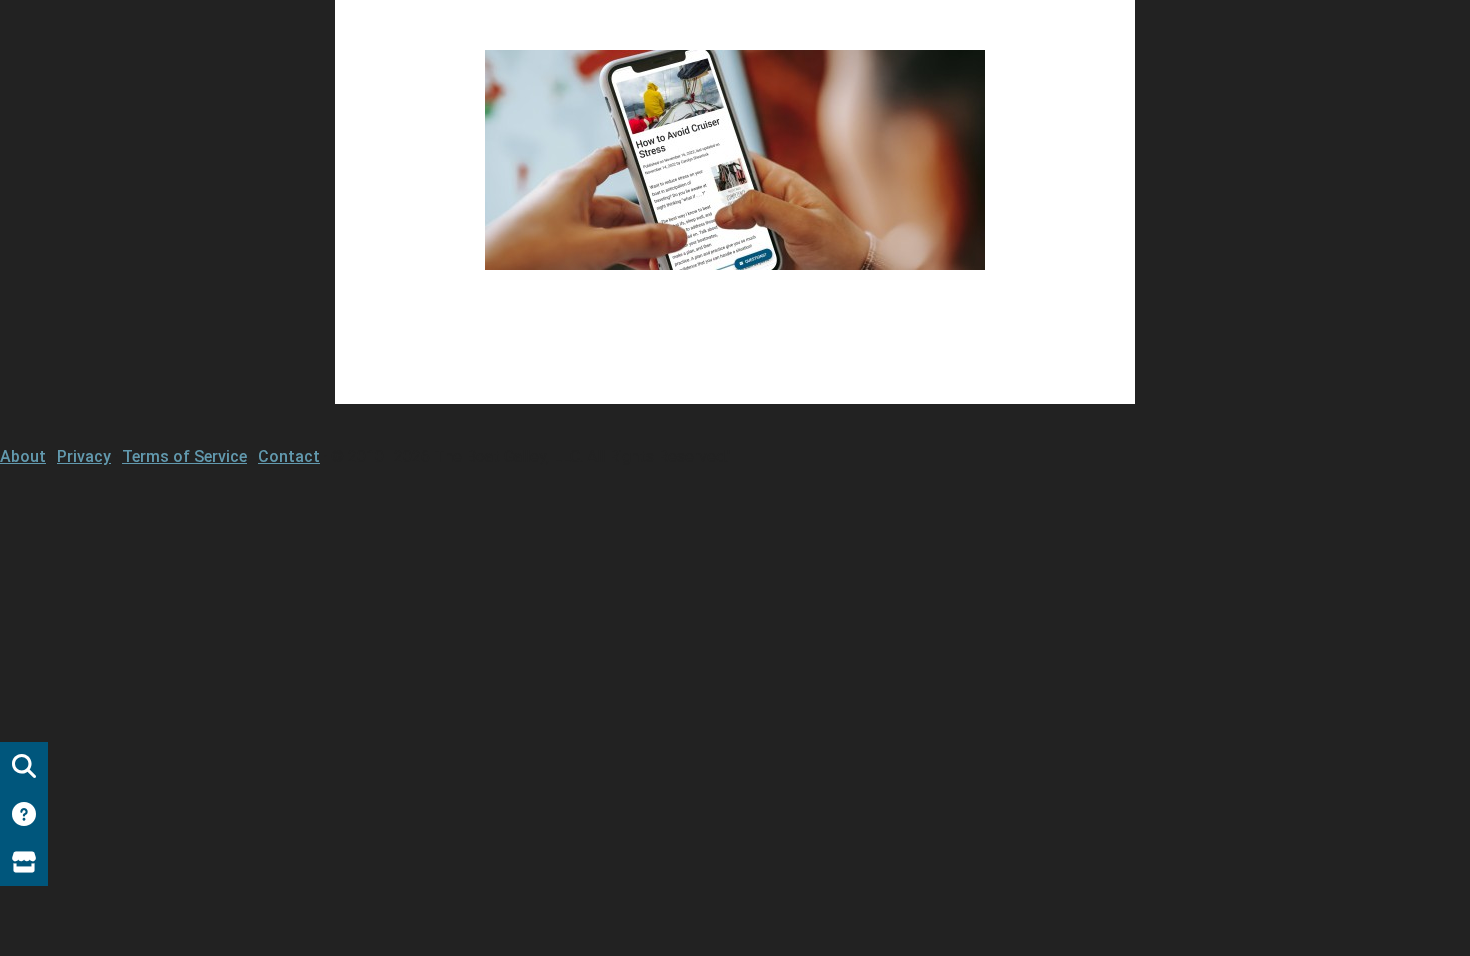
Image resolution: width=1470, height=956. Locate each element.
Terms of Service (184, 456)
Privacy (84, 456)
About (23, 456)
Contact (289, 456)
